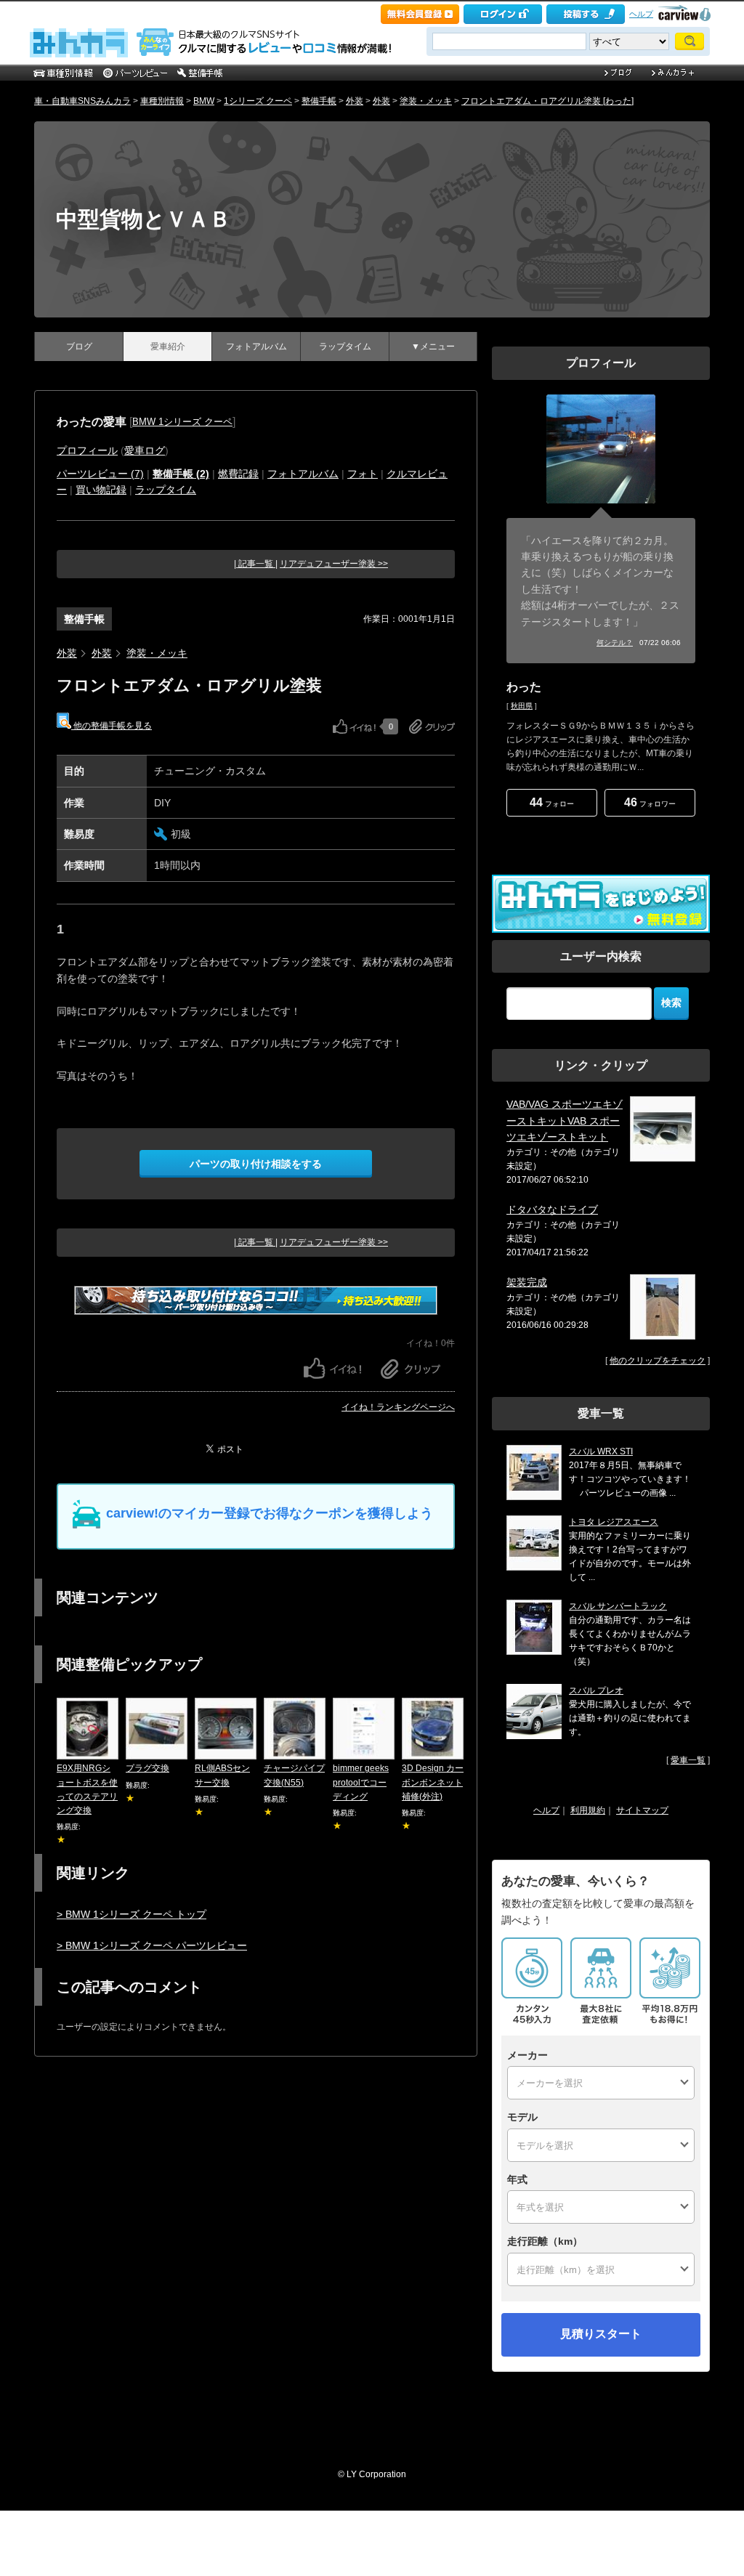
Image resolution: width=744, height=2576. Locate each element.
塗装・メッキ (426, 101)
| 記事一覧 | (256, 564)
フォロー (552, 802)
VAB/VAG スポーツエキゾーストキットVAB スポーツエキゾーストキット (565, 1121)
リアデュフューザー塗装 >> (334, 564)
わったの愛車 (92, 422)
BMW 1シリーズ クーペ (182, 422)
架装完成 (527, 1282)
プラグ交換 (147, 1768)
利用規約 (588, 1810)
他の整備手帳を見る (112, 726)
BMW (204, 101)
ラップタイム (345, 347)
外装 (355, 101)
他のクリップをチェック (658, 1361)
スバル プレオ (596, 1690)
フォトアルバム (256, 347)
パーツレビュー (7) (100, 474)
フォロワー (650, 802)
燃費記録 (238, 474)
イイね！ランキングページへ (398, 1407)
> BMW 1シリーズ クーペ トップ (132, 1914)
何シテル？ (615, 643)
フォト (363, 474)
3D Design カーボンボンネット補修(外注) (433, 1782)
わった (524, 687)
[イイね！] (354, 726)
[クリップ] (432, 726)
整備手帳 (319, 101)
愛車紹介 (168, 347)
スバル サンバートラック (618, 1606)
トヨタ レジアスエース (614, 1522)
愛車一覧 (688, 1760)
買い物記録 (101, 490)
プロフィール (87, 450)
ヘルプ (641, 14)
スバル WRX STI (601, 1451)
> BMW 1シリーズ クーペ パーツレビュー (152, 1945)
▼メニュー (433, 347)
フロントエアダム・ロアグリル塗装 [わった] (547, 101)
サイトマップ (642, 1810)
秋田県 (522, 706)
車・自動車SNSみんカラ (82, 101)
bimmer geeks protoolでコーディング (361, 1782)
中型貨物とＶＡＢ (143, 219)
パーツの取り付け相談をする (256, 1164)
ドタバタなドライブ (552, 1210)
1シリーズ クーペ (258, 101)
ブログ (79, 347)
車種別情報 (162, 101)
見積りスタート (601, 2334)
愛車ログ (145, 450)
